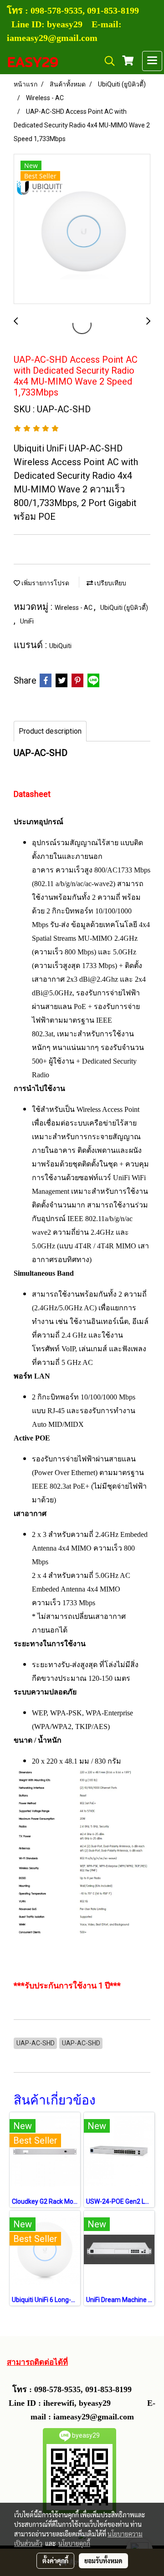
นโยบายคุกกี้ (74, 2543)
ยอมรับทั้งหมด (103, 2561)
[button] (107, 61)
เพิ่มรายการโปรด (45, 583)
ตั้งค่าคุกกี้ (55, 2561)
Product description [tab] (50, 731)
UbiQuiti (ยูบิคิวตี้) (124, 608)
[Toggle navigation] (152, 61)
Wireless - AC (74, 608)
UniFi (27, 621)
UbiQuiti (60, 646)
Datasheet (32, 794)
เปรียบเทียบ (110, 583)
